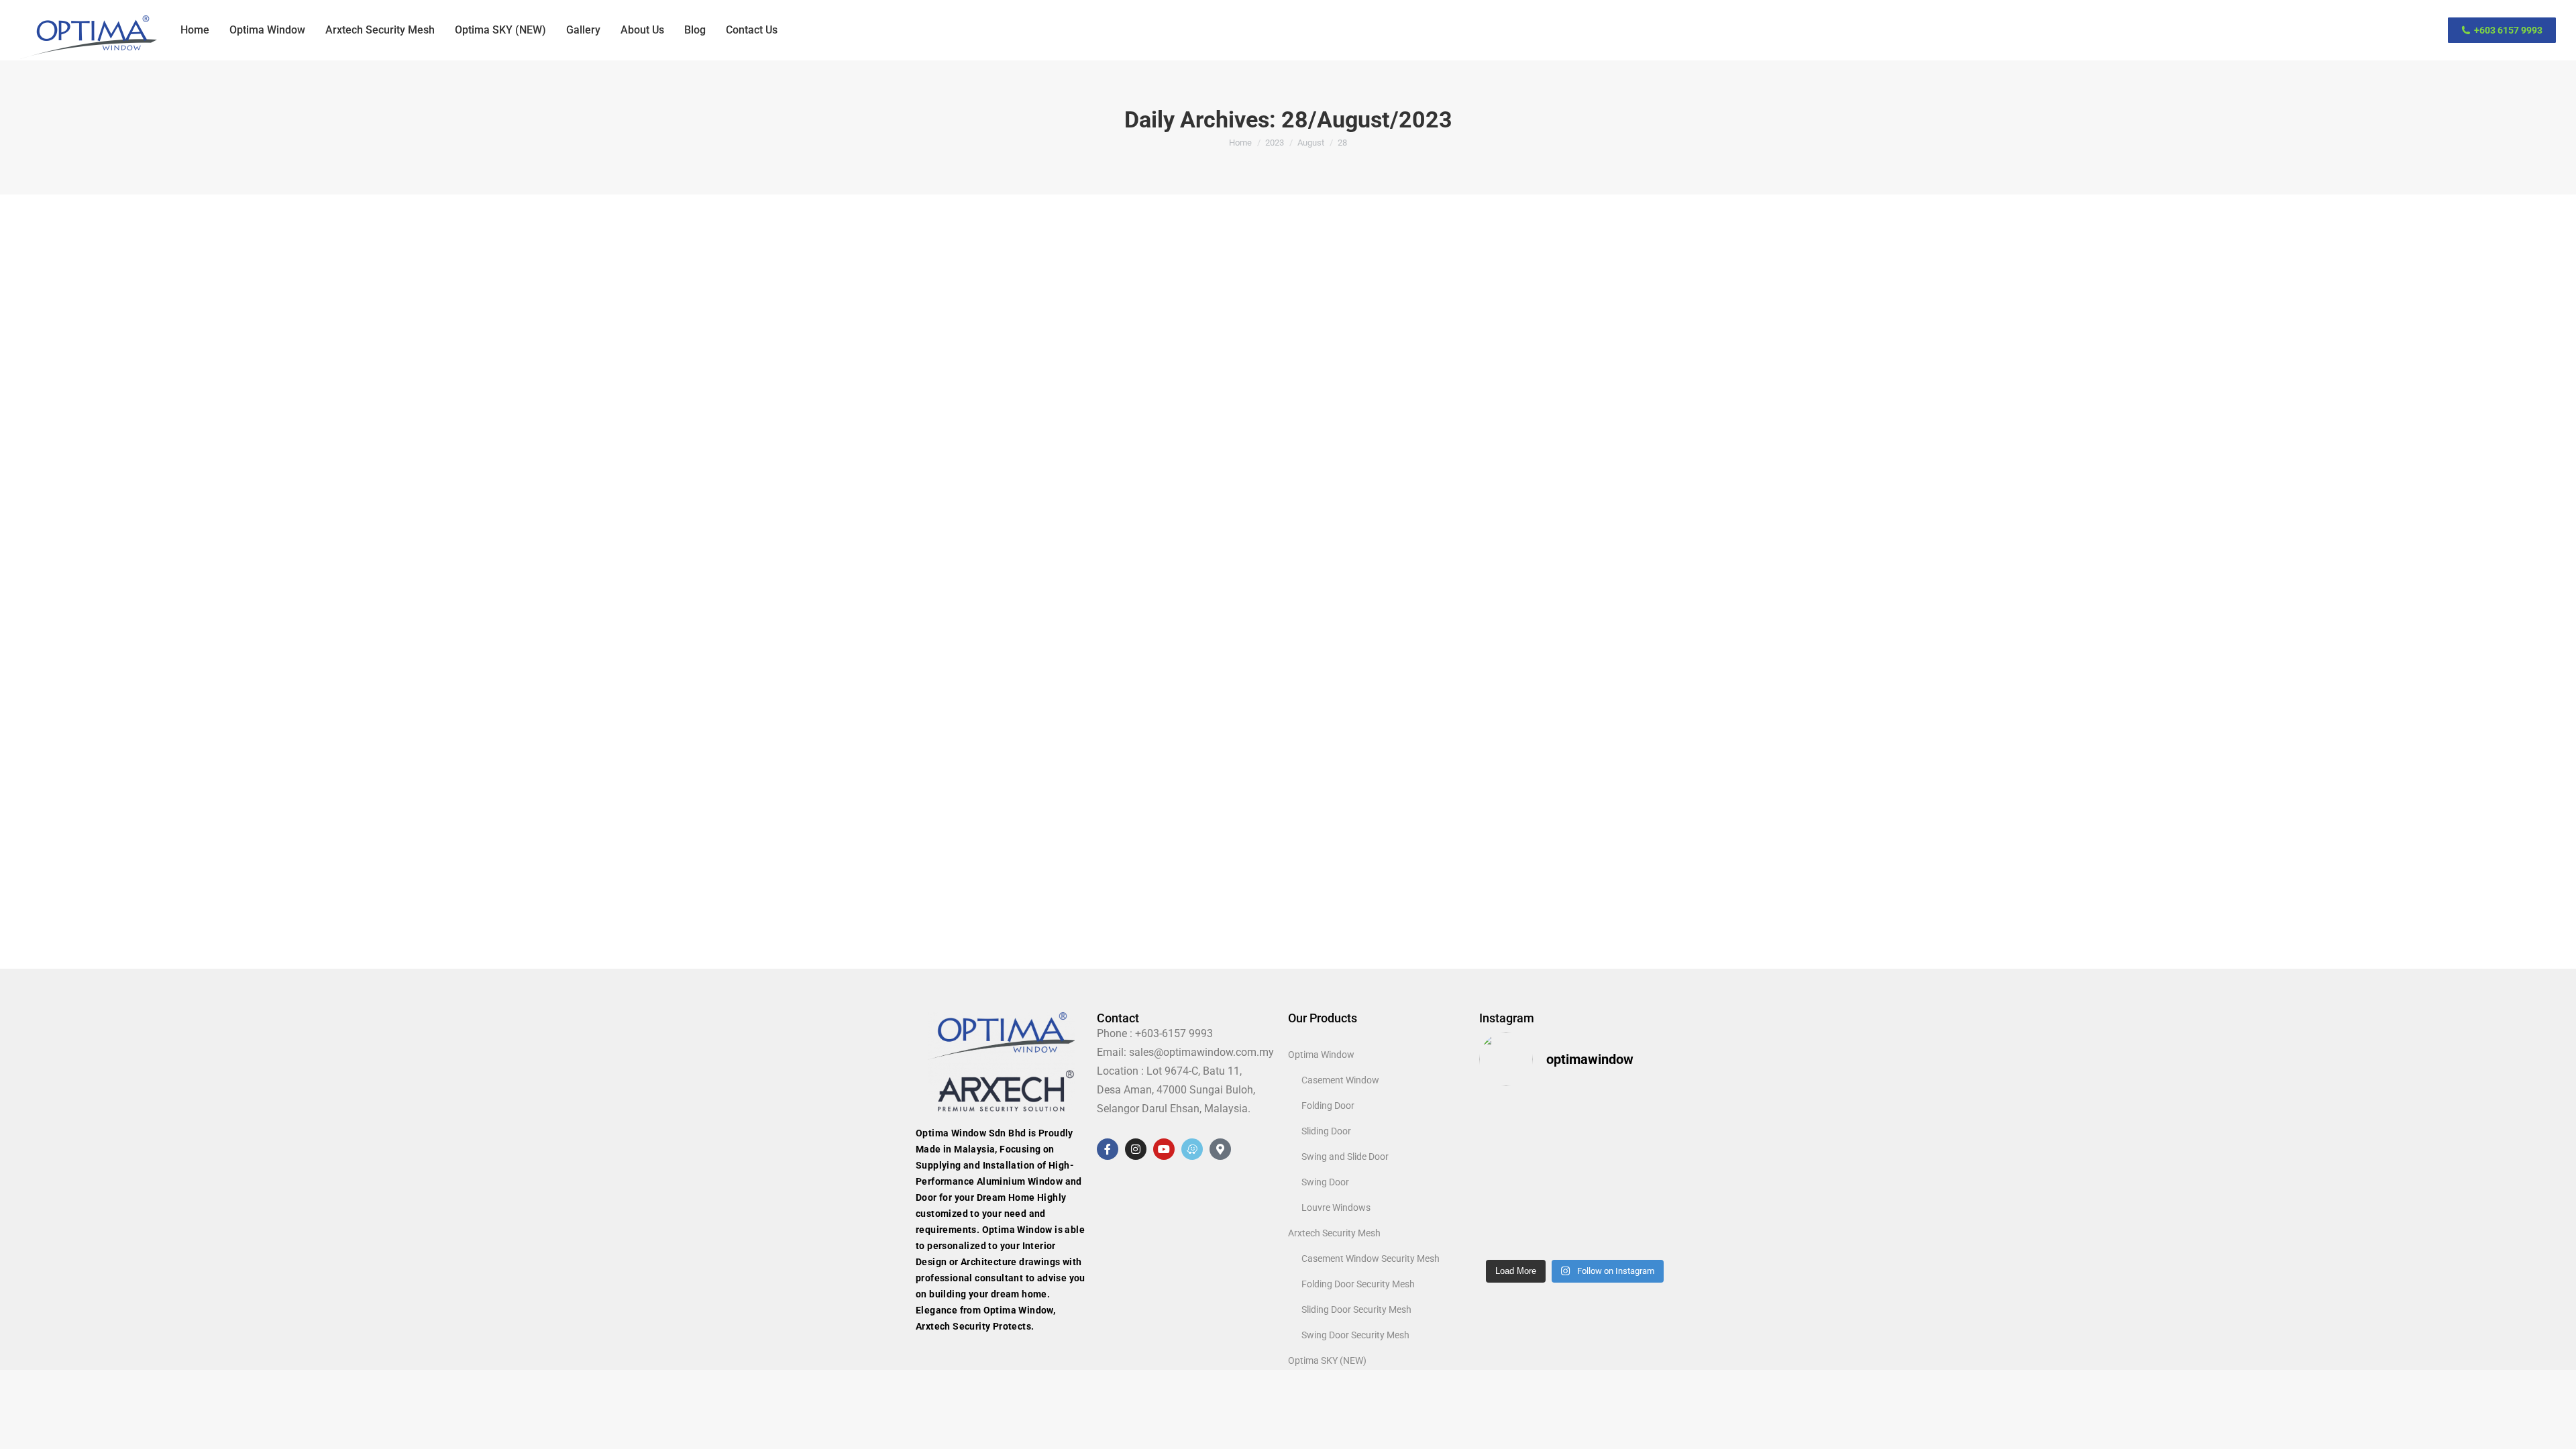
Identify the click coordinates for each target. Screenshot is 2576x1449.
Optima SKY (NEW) (1327, 1360)
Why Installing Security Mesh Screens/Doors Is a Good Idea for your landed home (1131, 830)
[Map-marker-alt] (1220, 1149)
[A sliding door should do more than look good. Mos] (1550, 1114)
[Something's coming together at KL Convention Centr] (1600, 1237)
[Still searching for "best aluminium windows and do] (1600, 1145)
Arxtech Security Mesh (1334, 1233)
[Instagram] (1136, 1149)
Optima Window (1321, 1055)
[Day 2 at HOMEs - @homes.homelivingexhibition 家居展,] (1649, 1206)
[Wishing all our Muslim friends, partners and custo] (1501, 1114)
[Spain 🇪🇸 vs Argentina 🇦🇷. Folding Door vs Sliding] (1649, 1175)
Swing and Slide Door (1345, 1157)
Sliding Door (1326, 1131)
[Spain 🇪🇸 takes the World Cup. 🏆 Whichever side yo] (1600, 1175)
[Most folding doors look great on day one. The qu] (1501, 1206)
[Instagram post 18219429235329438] (1649, 1145)
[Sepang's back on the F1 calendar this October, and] (1501, 1145)
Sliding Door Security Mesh (1356, 1309)
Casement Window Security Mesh (1371, 1258)
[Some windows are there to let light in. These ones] (1501, 1175)
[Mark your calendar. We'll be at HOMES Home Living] (1550, 1237)
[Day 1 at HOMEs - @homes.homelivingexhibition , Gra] (1501, 1237)
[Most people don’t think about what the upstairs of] (1550, 1145)
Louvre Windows (1336, 1207)
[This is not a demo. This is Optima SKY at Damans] (1550, 1175)
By (928, 856)
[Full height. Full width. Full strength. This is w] (1600, 1114)
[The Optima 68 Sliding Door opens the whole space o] (1649, 1237)
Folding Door (1328, 1106)
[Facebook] (1108, 1149)
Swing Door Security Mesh (1355, 1335)
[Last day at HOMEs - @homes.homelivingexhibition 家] (1550, 1206)
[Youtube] (1164, 1149)
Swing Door (1325, 1182)
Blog (897, 856)
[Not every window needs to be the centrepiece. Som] (1649, 1114)
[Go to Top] (2556, 1429)
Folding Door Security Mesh (1358, 1284)
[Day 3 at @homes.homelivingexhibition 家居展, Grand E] (1600, 1206)
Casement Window (1340, 1080)
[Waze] (1192, 1149)
